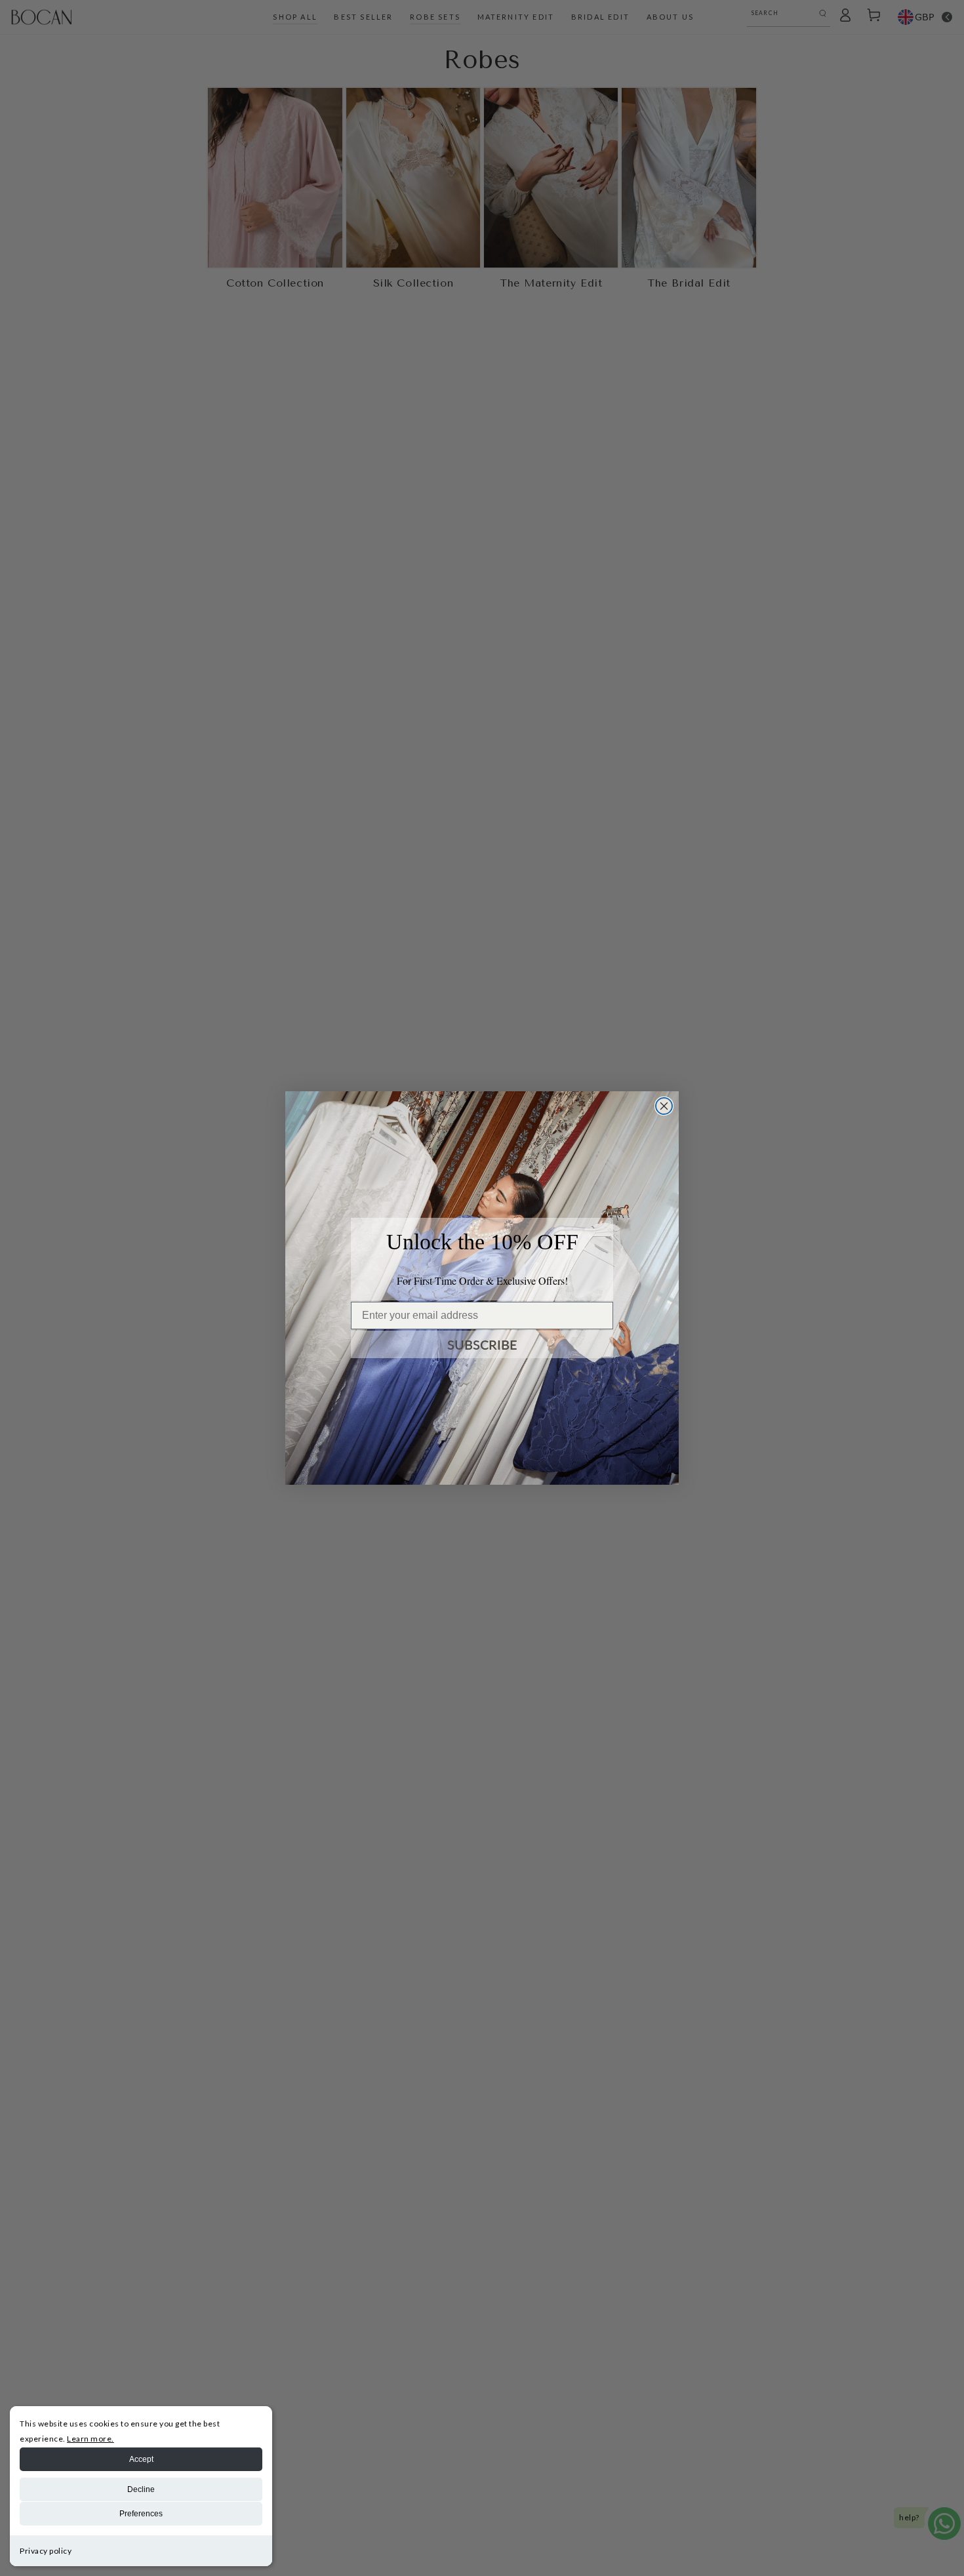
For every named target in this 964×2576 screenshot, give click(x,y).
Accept (141, 2459)
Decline (141, 2489)
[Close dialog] (664, 1106)
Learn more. (90, 2439)
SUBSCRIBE (482, 1344)
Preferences (141, 2514)
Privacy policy (46, 2551)
